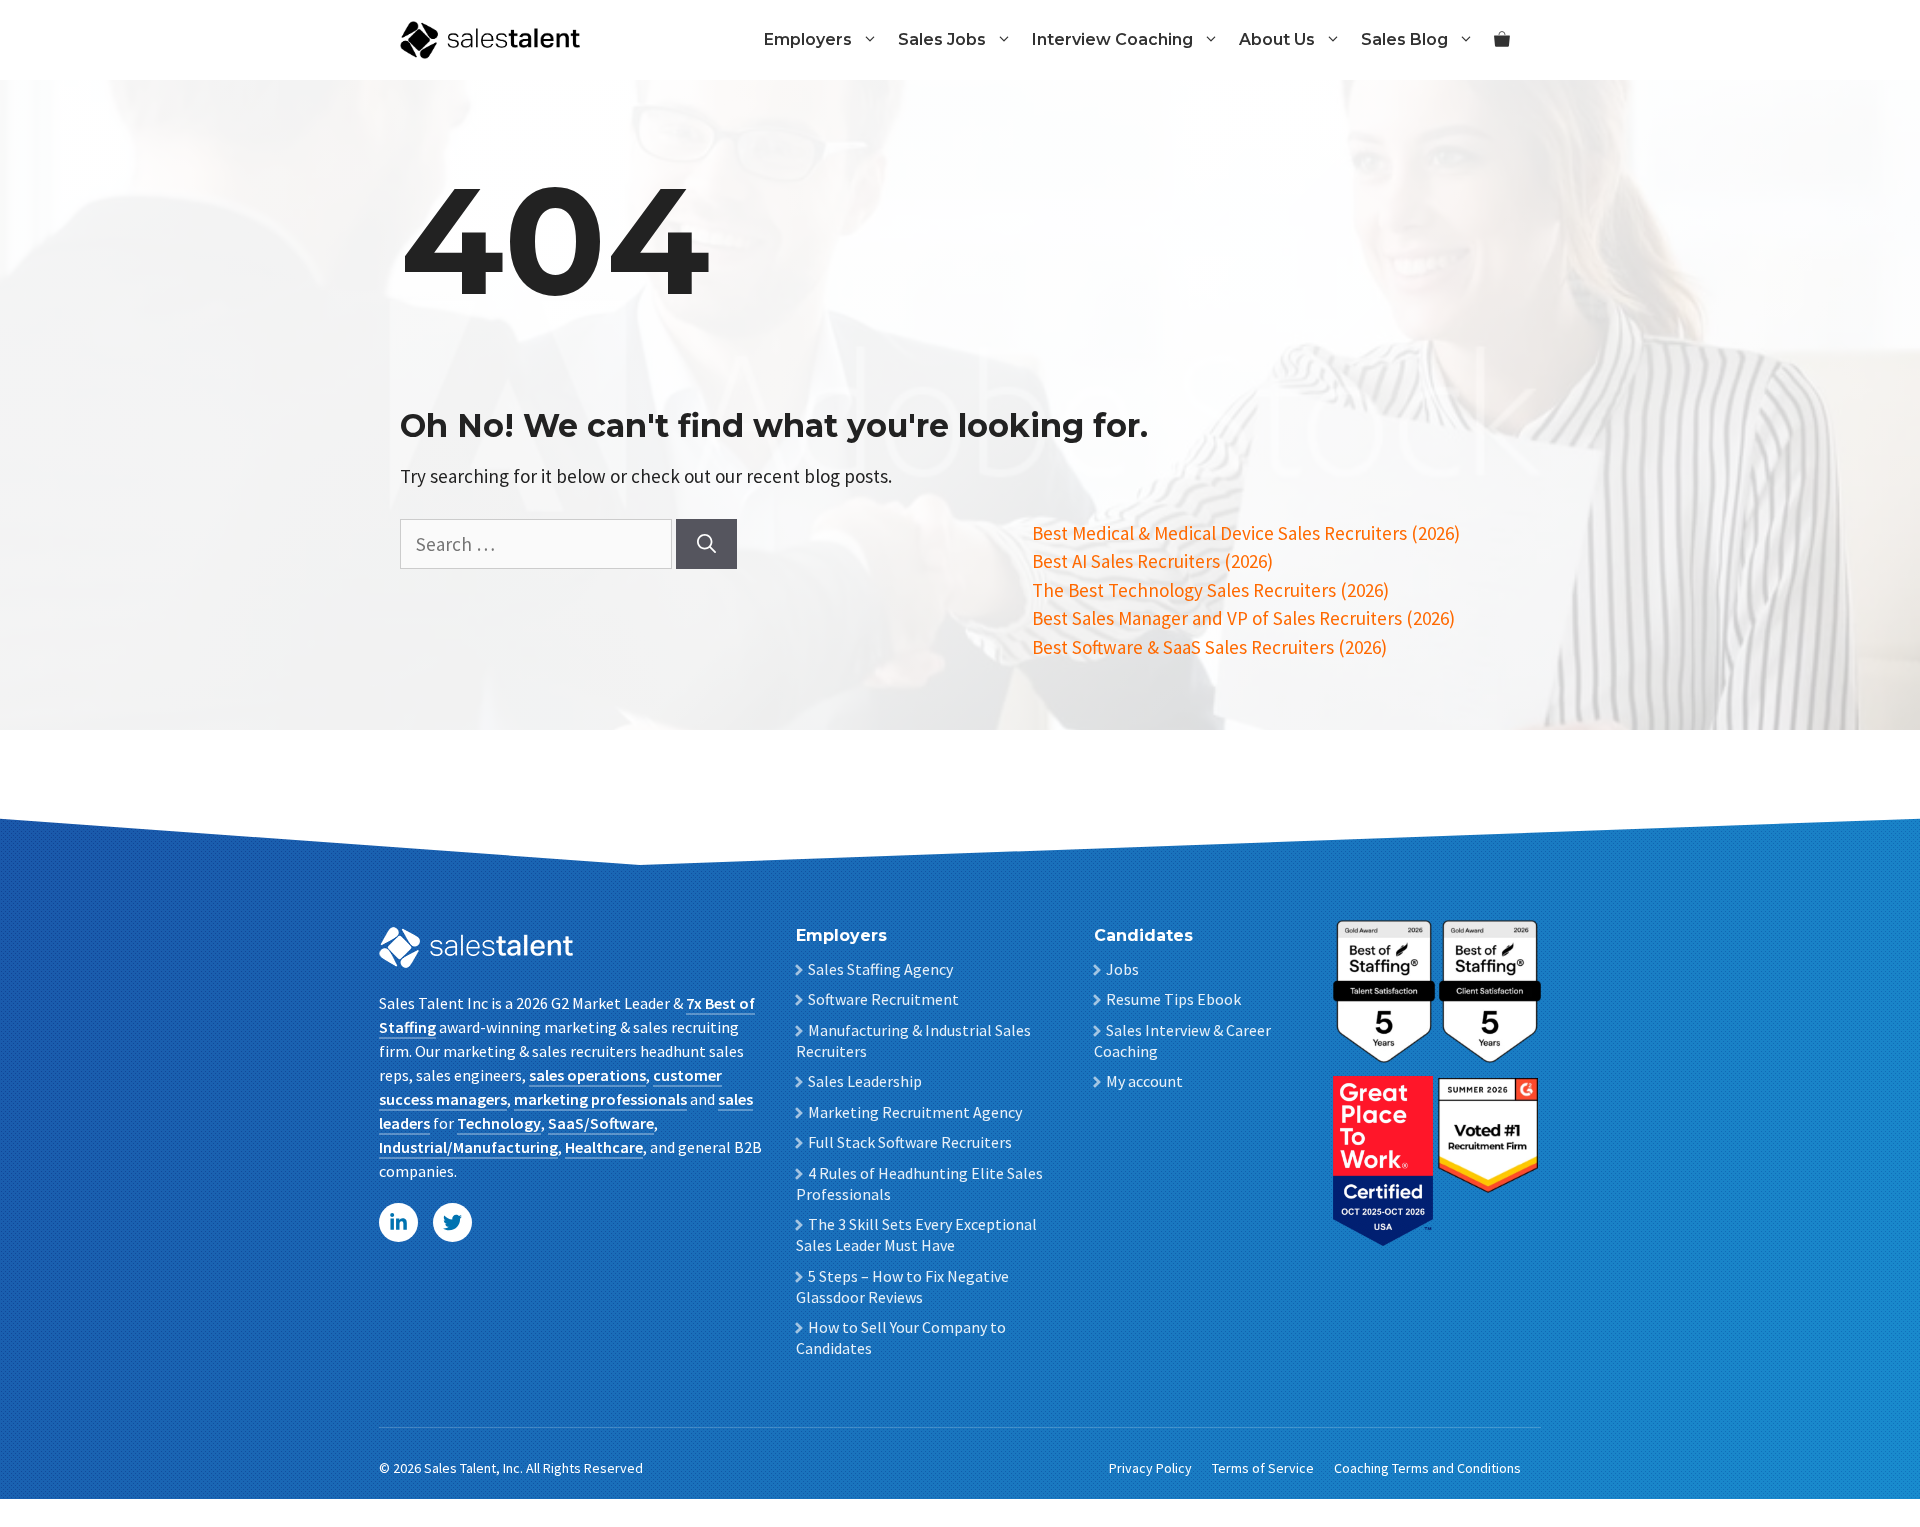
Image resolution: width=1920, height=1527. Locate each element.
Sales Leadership (865, 1081)
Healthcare (604, 1147)
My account (1144, 1081)
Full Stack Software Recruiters (910, 1142)
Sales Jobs (942, 39)
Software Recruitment (883, 999)
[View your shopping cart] (1502, 40)
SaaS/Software (601, 1123)
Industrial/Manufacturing (468, 1147)
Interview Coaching (1112, 39)
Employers (808, 39)
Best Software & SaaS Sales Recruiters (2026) (1209, 647)
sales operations (587, 1075)
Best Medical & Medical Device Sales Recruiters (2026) (1246, 533)
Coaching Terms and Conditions (1427, 1468)
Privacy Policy (1150, 1468)
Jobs (1122, 969)
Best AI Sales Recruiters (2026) (1152, 561)
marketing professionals (600, 1099)
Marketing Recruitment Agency (915, 1112)
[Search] (706, 544)
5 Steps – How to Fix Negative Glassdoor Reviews (902, 1286)
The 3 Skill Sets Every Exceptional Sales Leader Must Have (916, 1234)
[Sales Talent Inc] (490, 38)
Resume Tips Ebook (1173, 999)
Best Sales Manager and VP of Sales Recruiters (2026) (1243, 618)
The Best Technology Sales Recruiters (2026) (1210, 590)
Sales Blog (1404, 39)
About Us (1277, 39)
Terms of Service (1263, 1468)
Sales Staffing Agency (880, 969)
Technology (499, 1123)
